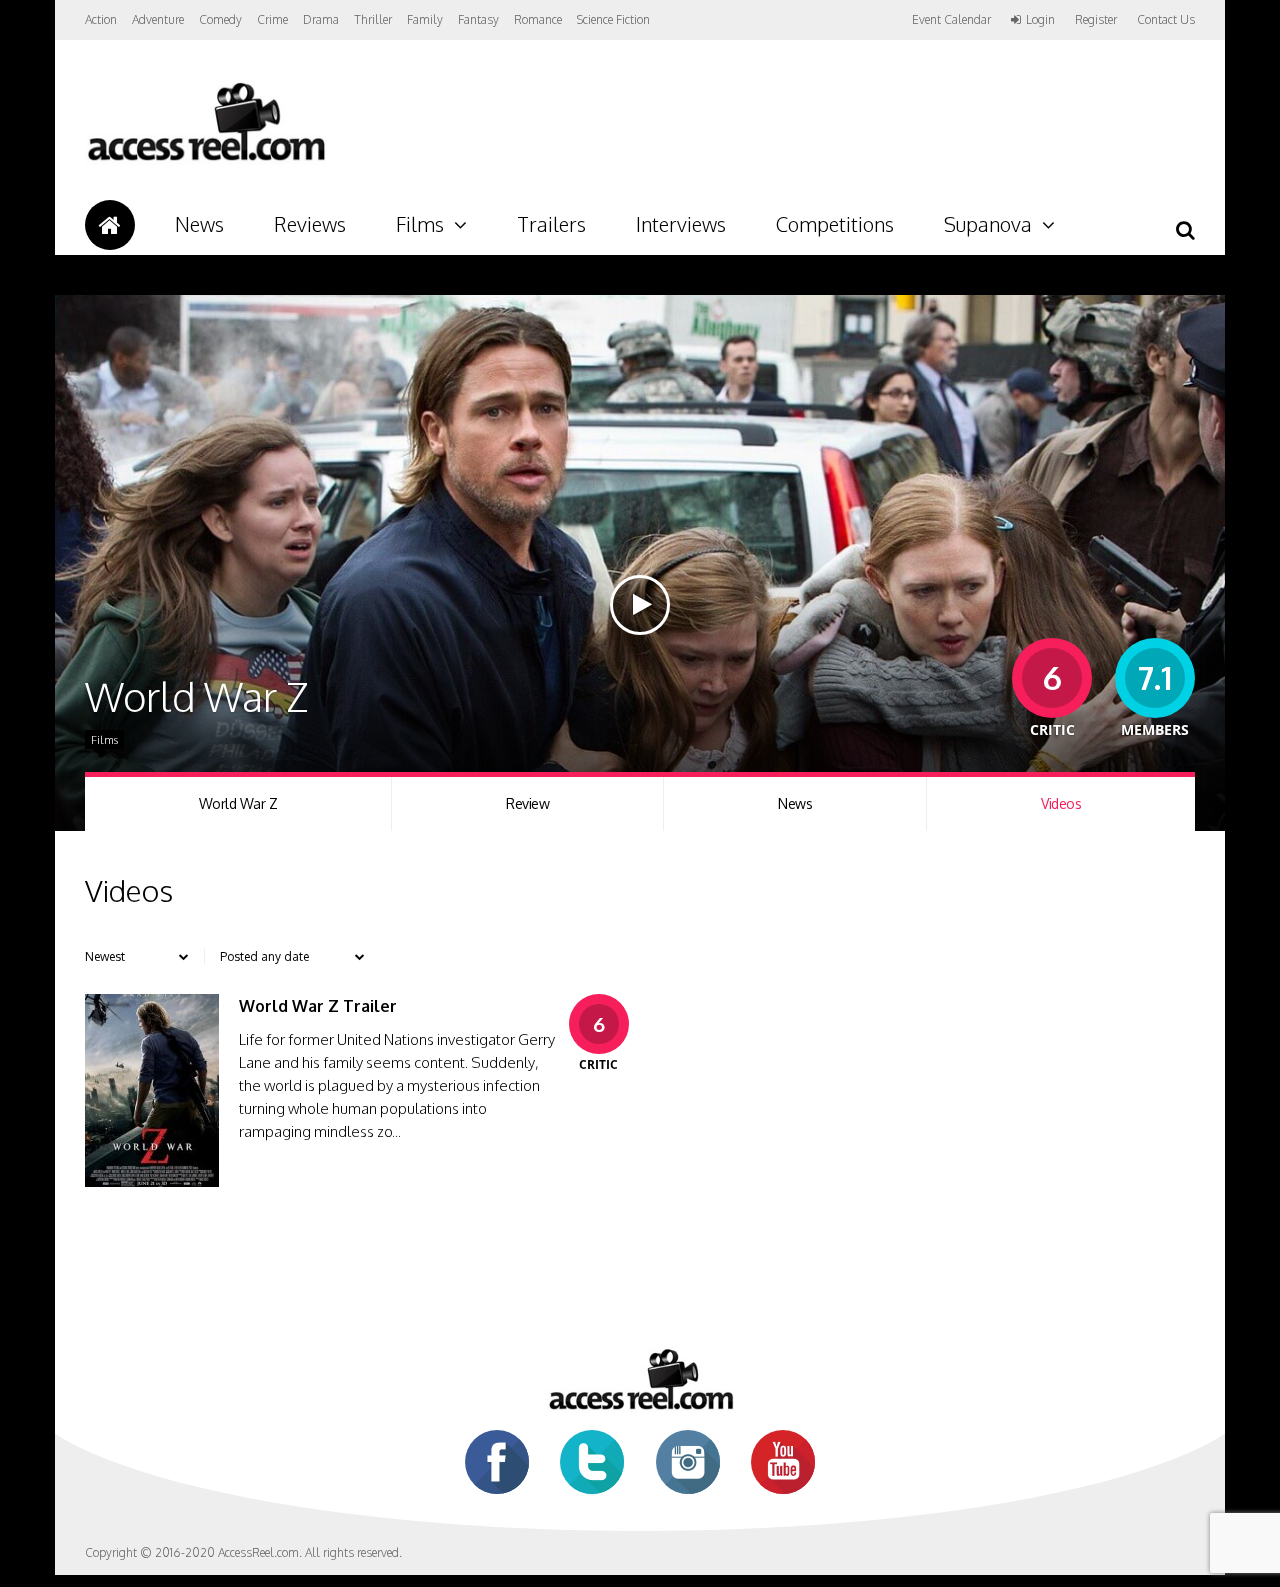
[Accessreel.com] (205, 160)
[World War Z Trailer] (152, 1181)
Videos (1061, 803)
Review (527, 803)
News (199, 224)
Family (425, 19)
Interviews (681, 224)
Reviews (310, 224)
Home (110, 225)
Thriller (373, 19)
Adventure (158, 19)
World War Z (238, 803)
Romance (538, 19)
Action (101, 19)
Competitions (835, 224)
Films (420, 224)
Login (1040, 20)
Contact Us (1166, 19)
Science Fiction (613, 19)
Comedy (220, 19)
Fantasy (478, 19)
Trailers (551, 224)
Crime (272, 19)
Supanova (988, 224)
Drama (321, 19)
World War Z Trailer (318, 1006)
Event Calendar (951, 19)
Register (1096, 20)
